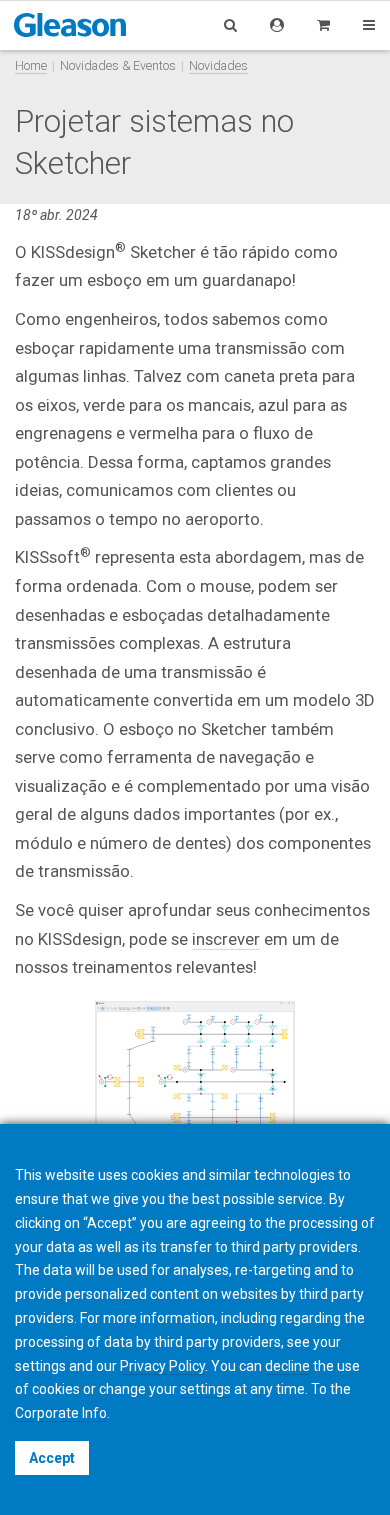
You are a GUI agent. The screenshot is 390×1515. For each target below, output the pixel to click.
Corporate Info (61, 1413)
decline (287, 1366)
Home (31, 65)
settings (205, 1389)
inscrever (226, 939)
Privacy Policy (162, 1366)
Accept (52, 1458)
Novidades (218, 65)
